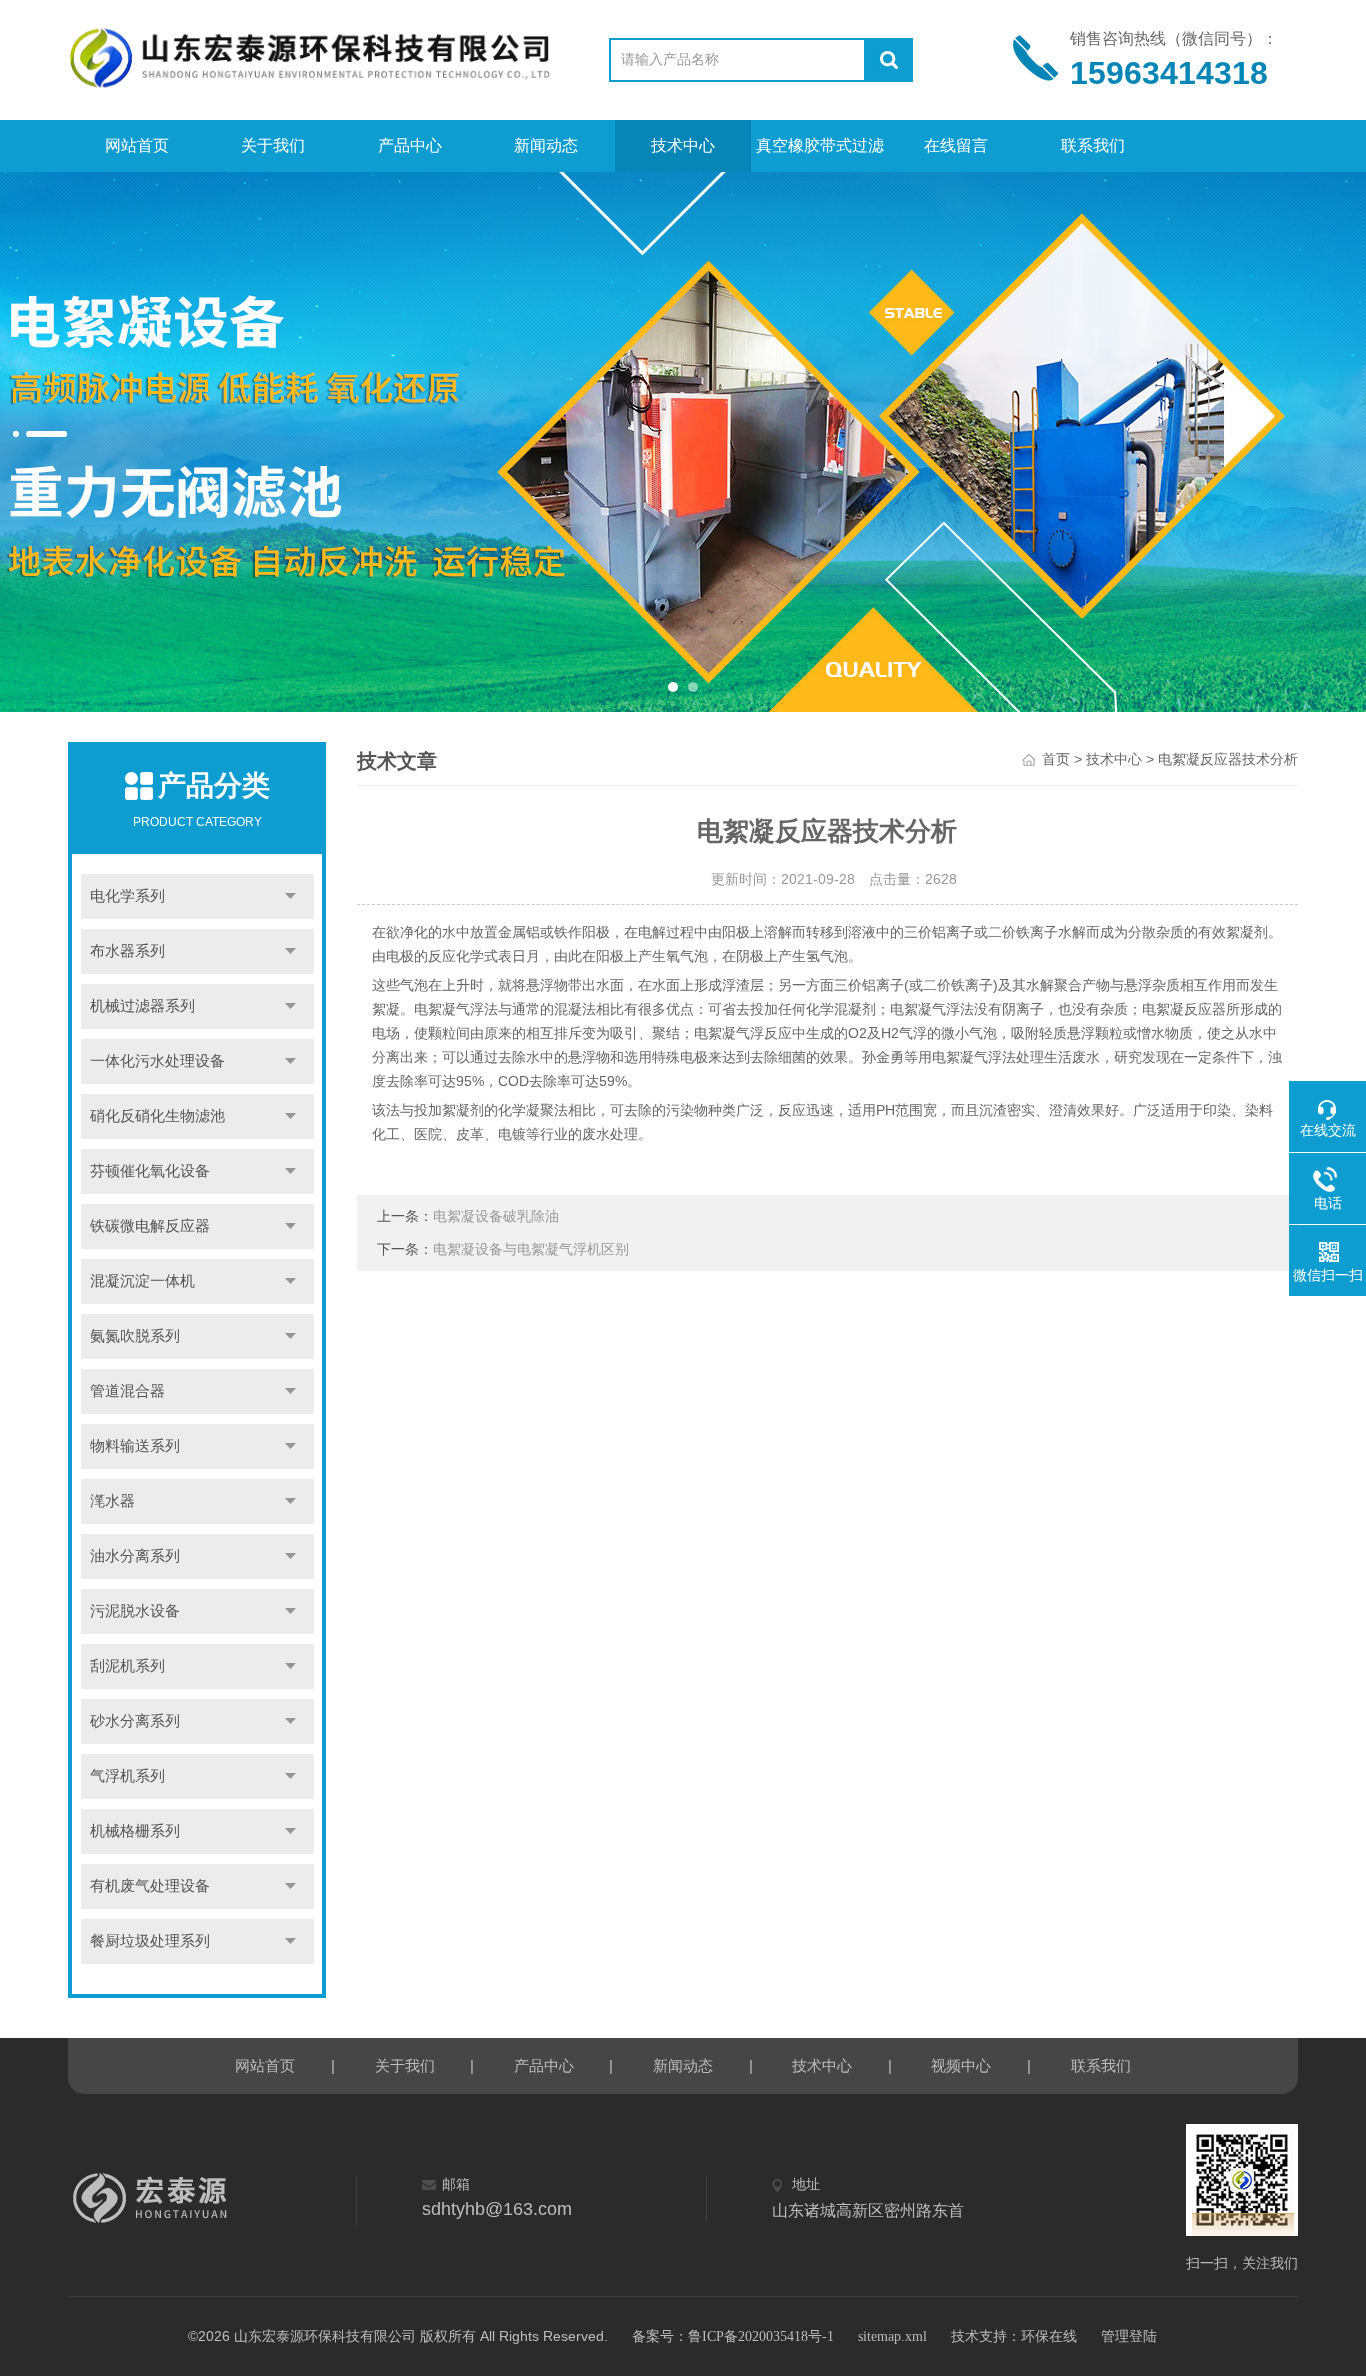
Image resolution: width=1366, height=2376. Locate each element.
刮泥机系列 (127, 1666)
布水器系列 (127, 951)
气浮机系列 (127, 1776)
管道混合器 (127, 1391)
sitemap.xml (892, 2336)
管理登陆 (1129, 2336)
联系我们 (1093, 145)
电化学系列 (127, 896)
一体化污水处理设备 (157, 1061)
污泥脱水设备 (135, 1611)
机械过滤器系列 (142, 1006)
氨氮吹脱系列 (135, 1336)
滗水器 (112, 1501)
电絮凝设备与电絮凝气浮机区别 (531, 1249)
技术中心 (683, 145)
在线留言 (956, 145)
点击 (290, 896)
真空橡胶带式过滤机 (820, 154)
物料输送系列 (135, 1446)
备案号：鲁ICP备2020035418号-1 (733, 2336)
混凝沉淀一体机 (142, 1281)
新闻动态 (546, 145)
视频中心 (961, 2066)
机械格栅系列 (135, 1831)
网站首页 (137, 145)
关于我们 (273, 145)
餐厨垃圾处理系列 (150, 1941)
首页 (1056, 759)
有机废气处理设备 (150, 1886)
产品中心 (410, 145)
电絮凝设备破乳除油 (496, 1216)
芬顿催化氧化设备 (150, 1171)
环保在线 (1049, 2336)
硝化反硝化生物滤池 (157, 1116)
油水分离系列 (135, 1556)
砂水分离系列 (135, 1721)
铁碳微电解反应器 (150, 1226)
